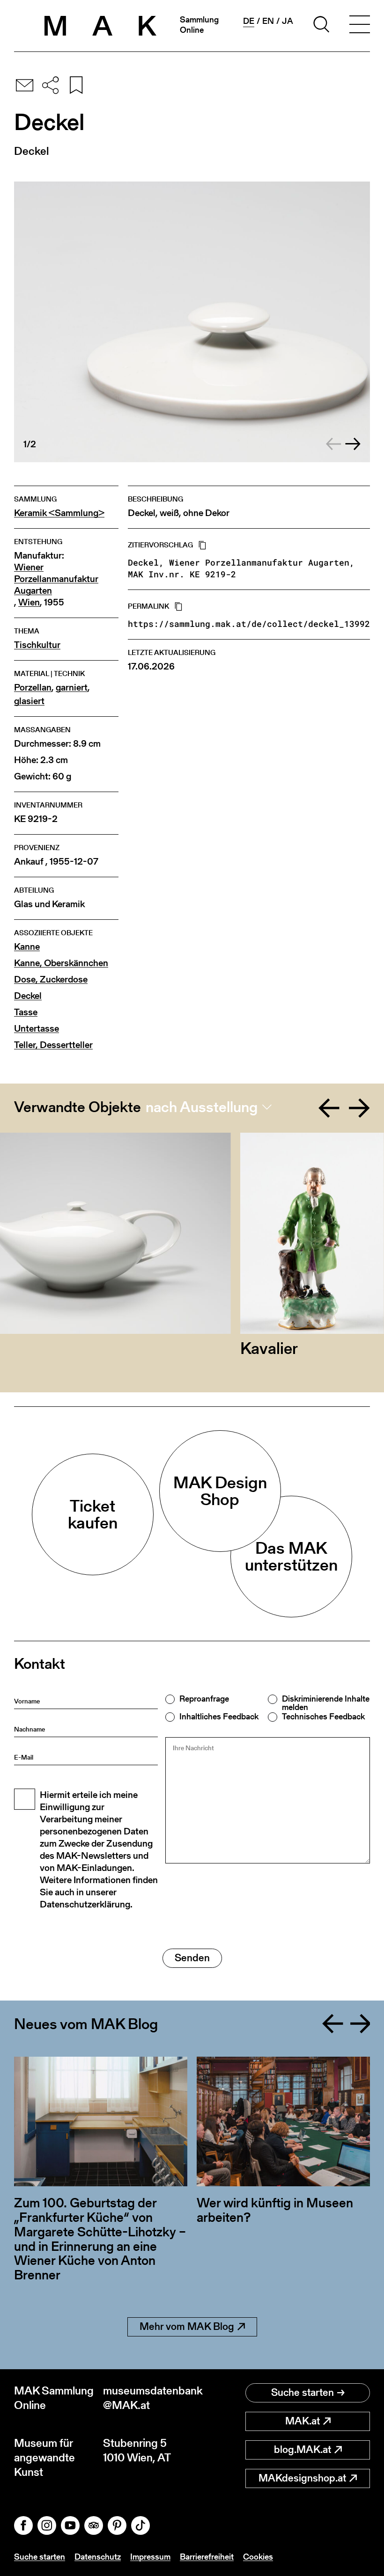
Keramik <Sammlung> (59, 513)
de (249, 21)
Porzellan (33, 688)
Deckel (28, 996)
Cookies (258, 2557)
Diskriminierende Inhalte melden (326, 1703)
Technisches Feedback (323, 1717)
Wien (29, 602)
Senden (192, 1958)
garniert (72, 688)
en (268, 21)
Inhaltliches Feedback (219, 1717)
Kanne (27, 947)
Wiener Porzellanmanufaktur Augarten (56, 579)
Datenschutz (98, 2557)
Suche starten (303, 2392)
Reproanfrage (204, 1699)
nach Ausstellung (202, 1107)
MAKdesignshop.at (302, 2478)
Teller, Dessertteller (53, 1045)
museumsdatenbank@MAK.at (148, 2398)
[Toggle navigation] (360, 26)
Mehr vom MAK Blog (187, 2326)
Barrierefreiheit (207, 2557)
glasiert (29, 701)
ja (288, 21)
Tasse (26, 1012)
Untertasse (37, 1029)
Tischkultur (37, 645)
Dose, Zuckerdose (51, 979)
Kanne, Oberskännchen (61, 963)
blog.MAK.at (303, 2449)
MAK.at (303, 2421)
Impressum (150, 2557)
